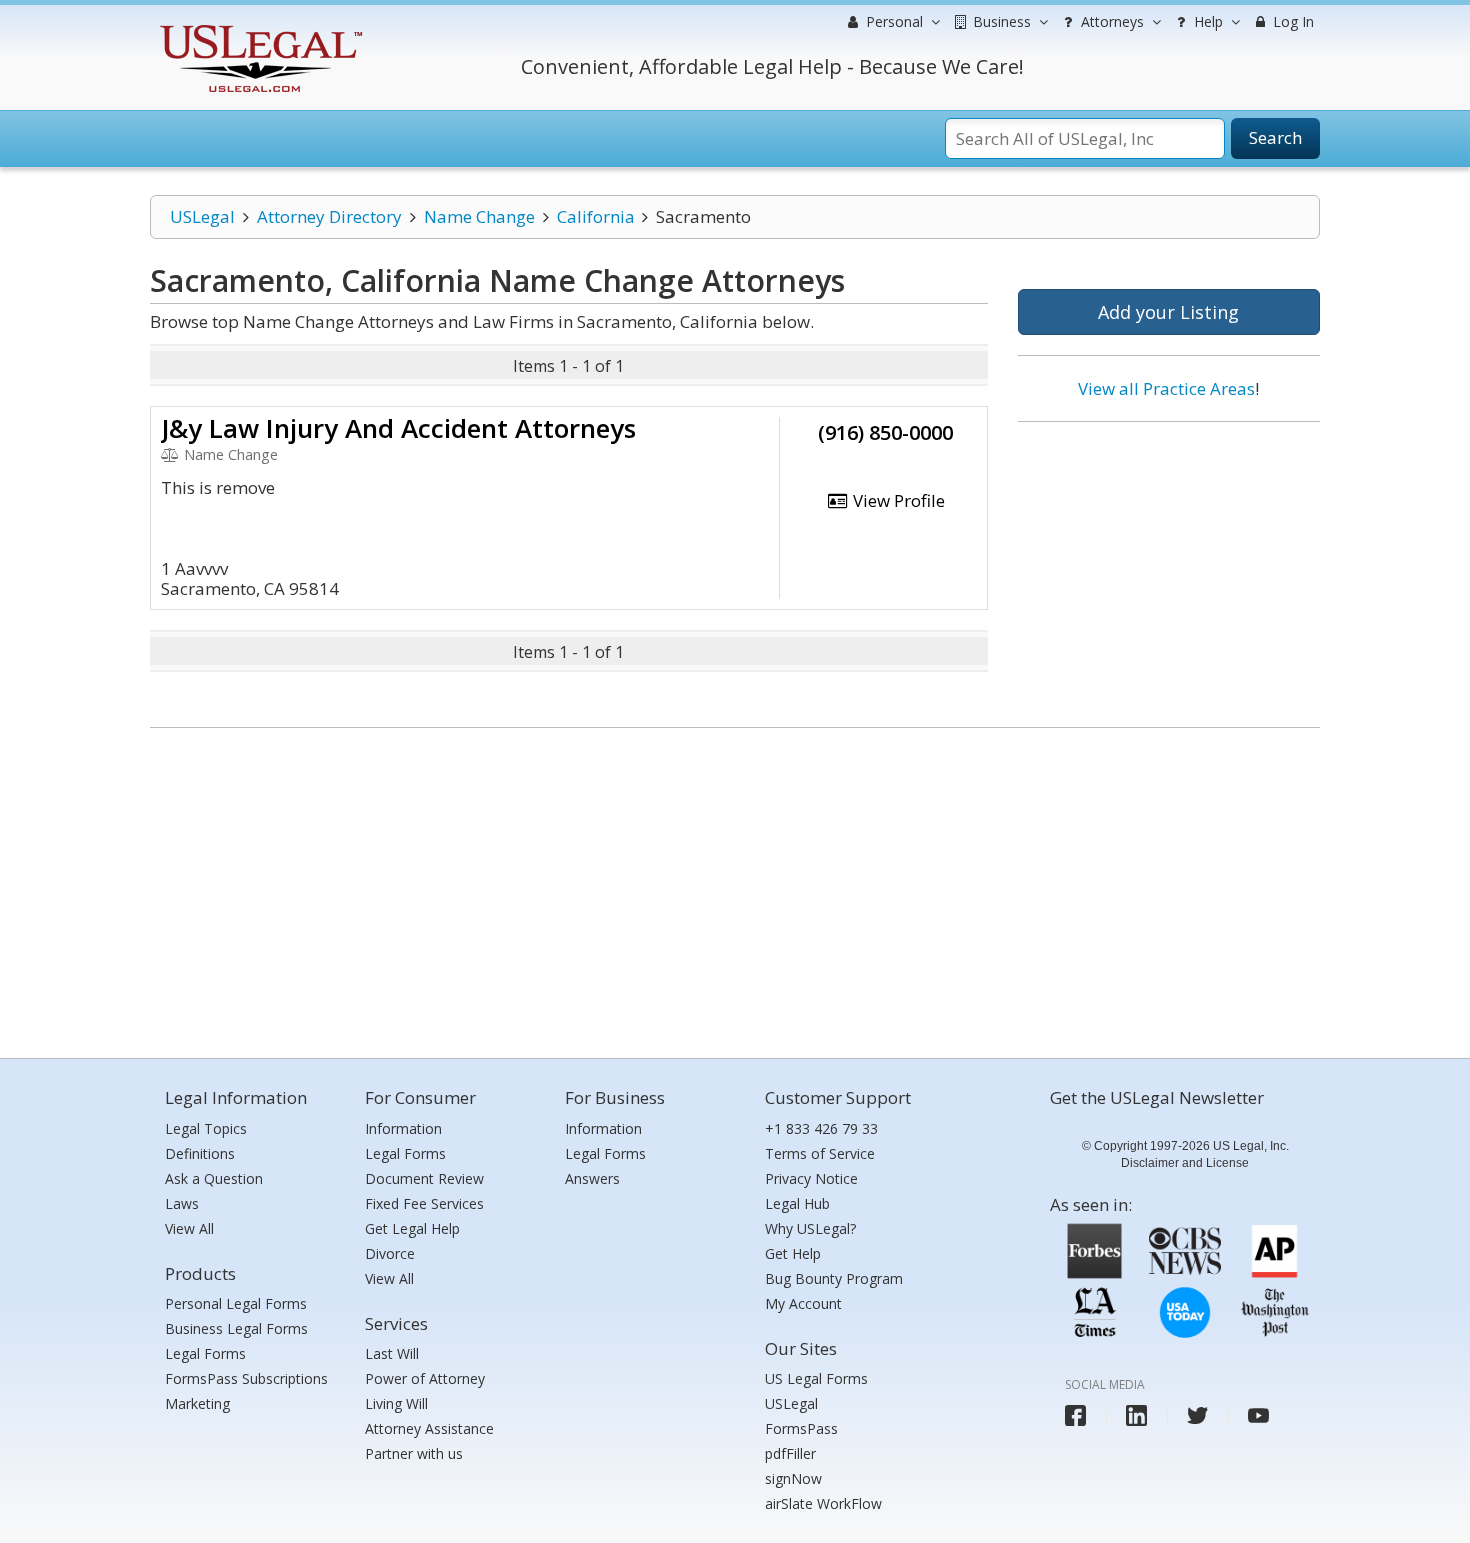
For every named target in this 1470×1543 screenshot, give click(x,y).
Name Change (479, 216)
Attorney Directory (329, 216)
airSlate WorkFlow (823, 1503)
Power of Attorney (425, 1378)
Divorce (390, 1253)
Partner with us (414, 1453)
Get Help (793, 1253)
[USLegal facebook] (1075, 1415)
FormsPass (801, 1428)
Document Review (424, 1178)
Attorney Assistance (429, 1428)
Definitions (200, 1153)
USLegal (202, 216)
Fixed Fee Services (424, 1203)
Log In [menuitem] (1291, 21)
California (596, 216)
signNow (793, 1478)
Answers (592, 1178)
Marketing (197, 1403)
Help (1206, 21)
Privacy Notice (811, 1178)
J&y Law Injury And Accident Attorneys (398, 428)
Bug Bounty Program (834, 1278)
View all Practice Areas (1166, 388)
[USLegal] (258, 27)
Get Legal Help (412, 1228)
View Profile (897, 500)
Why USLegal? (810, 1228)
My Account (803, 1303)
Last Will (392, 1353)
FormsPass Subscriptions (246, 1378)
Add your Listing (1168, 312)
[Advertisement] (1169, 567)
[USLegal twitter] (1197, 1415)
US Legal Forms (816, 1378)
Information (403, 1128)
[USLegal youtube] (1258, 1415)
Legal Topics (206, 1128)
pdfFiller (790, 1453)
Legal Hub (797, 1203)
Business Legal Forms (236, 1328)
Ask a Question (214, 1178)
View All (189, 1228)
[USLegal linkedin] (1136, 1415)
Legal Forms (205, 1353)
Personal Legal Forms (236, 1303)
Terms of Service (820, 1153)
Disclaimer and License (1185, 1163)
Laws (182, 1203)
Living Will (396, 1403)
